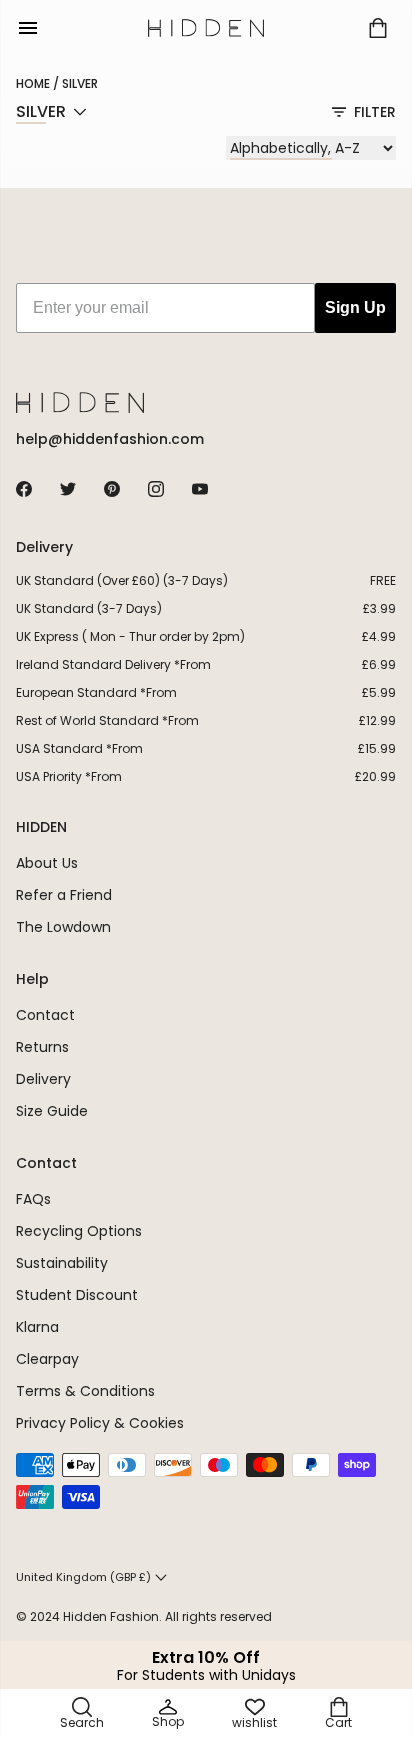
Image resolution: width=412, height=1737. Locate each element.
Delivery (43, 1079)
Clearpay (47, 1359)
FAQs (33, 1199)
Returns (42, 1047)
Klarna (37, 1327)
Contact (45, 1015)
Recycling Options (79, 1231)
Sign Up (355, 307)
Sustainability (62, 1263)
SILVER (80, 83)
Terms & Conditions (85, 1391)
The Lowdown (63, 927)
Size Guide (52, 1111)
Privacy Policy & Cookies (100, 1423)
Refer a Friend (64, 895)
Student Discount (77, 1295)
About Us (47, 863)
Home (33, 83)
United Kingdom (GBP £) (83, 1577)
